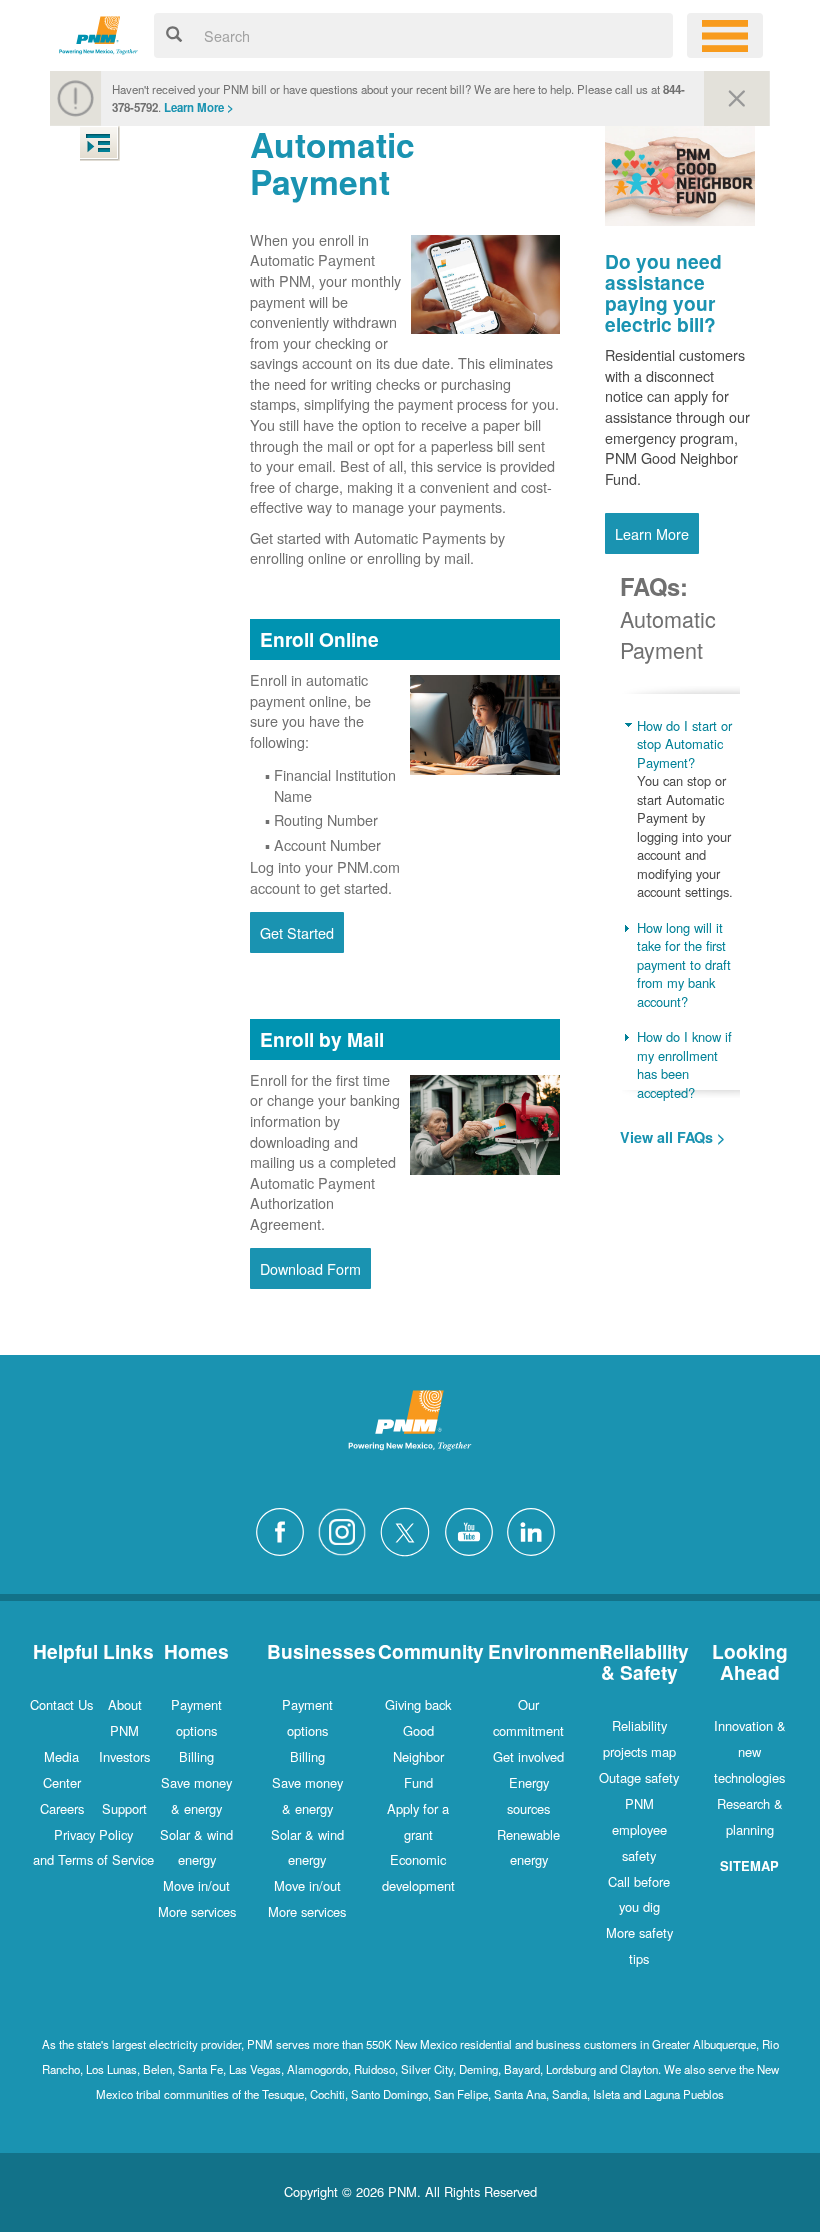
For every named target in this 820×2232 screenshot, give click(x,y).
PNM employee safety (639, 1829)
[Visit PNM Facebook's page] (285, 1529)
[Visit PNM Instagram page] (347, 1529)
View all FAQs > (672, 1137)
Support (124, 1808)
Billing (196, 1756)
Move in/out (196, 1885)
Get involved (528, 1756)
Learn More (652, 533)
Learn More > (199, 107)
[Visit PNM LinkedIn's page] (536, 1529)
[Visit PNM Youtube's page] (474, 1529)
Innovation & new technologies (750, 1751)
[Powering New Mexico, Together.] (98, 32)
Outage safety (639, 1777)
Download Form (310, 1268)
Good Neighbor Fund (418, 1756)
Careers (62, 1808)
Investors (124, 1756)
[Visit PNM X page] (410, 1529)
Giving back (418, 1704)
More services (197, 1911)
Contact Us (61, 1704)
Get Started (297, 932)
